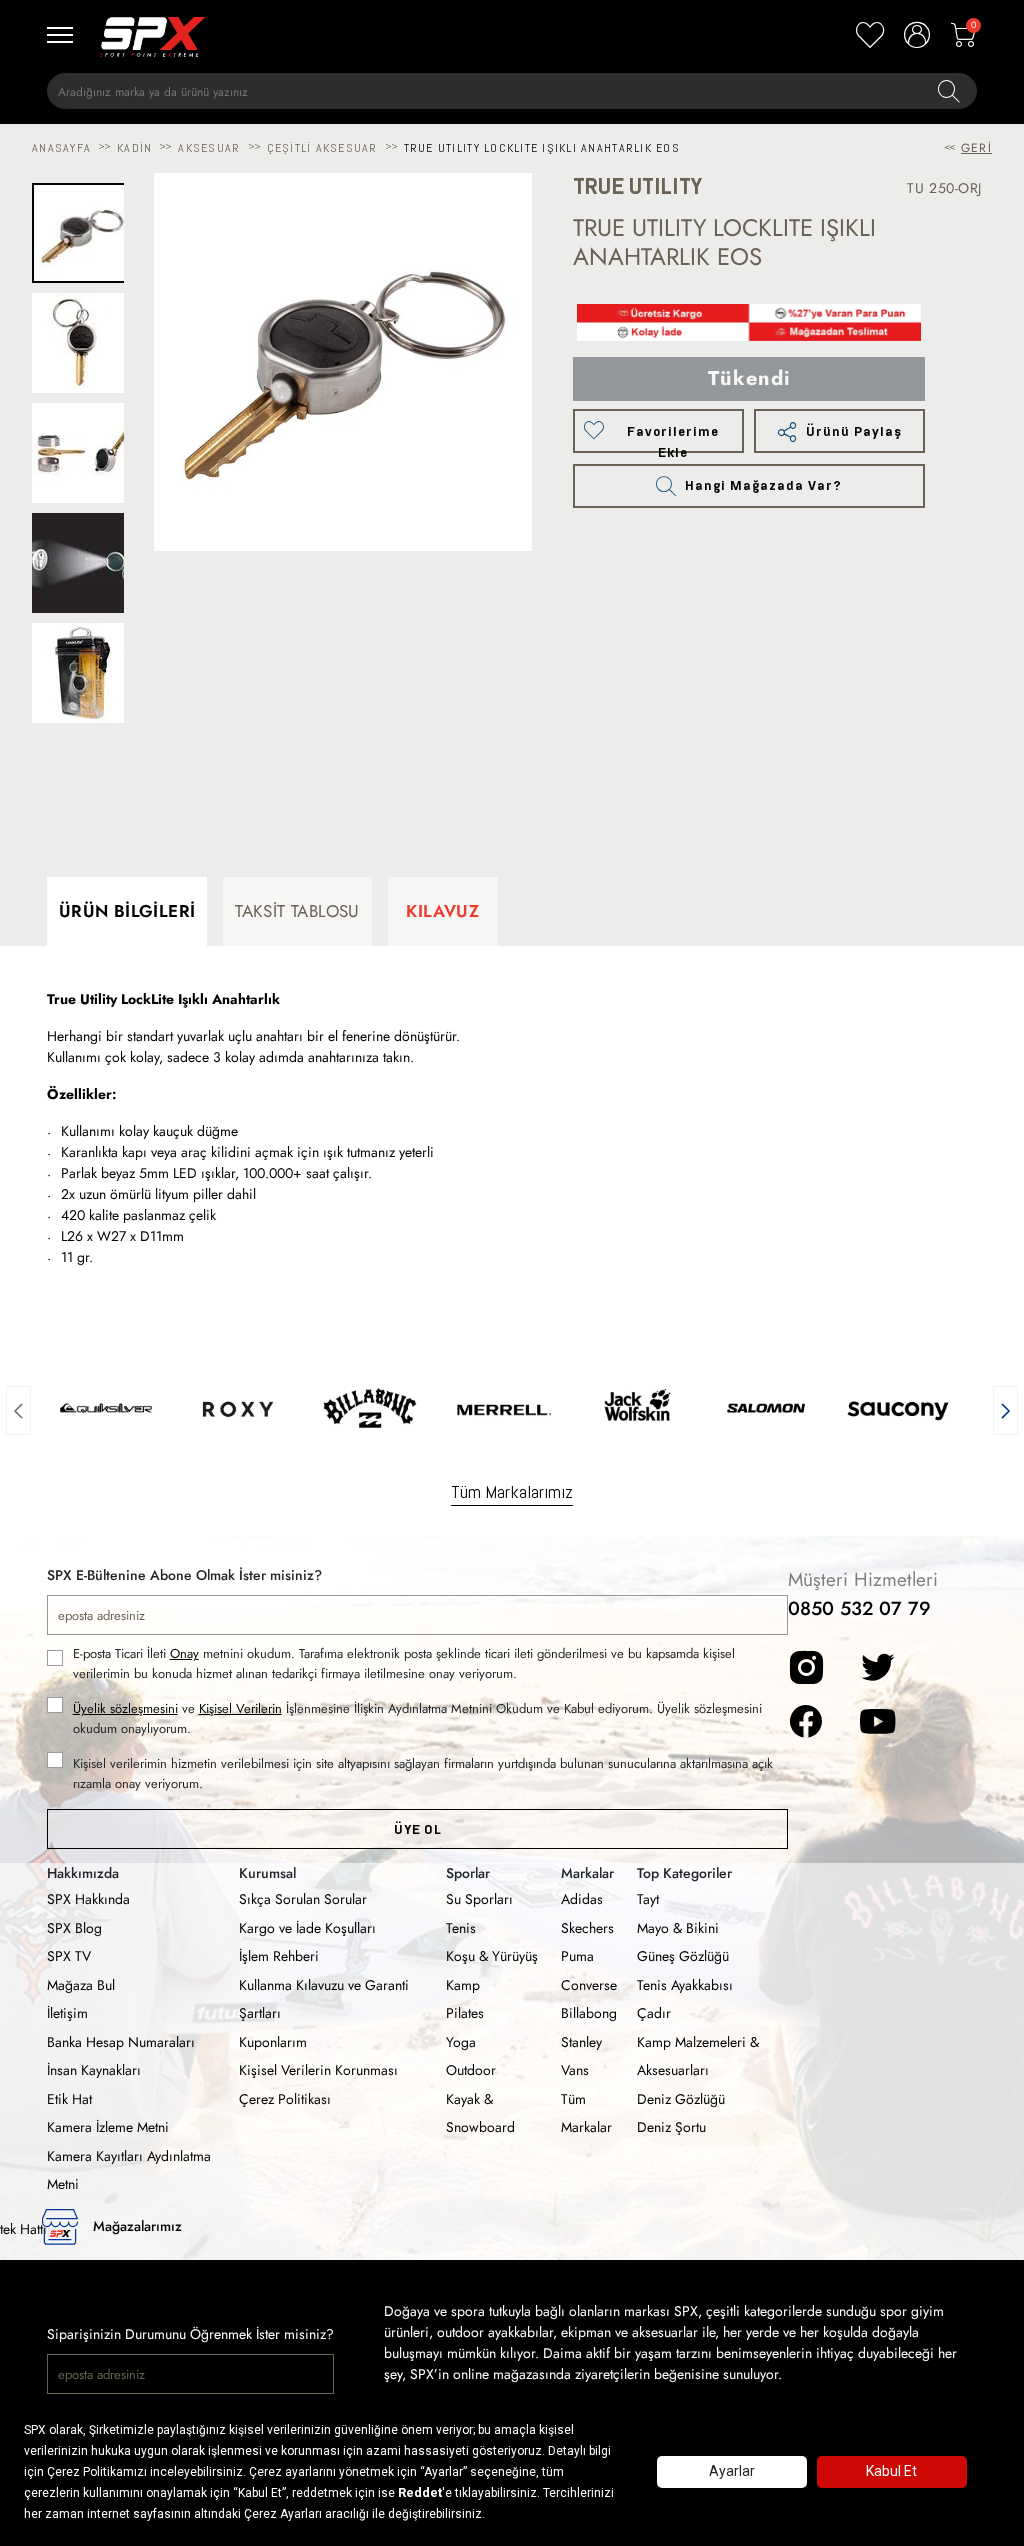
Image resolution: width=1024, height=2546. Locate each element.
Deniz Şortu (671, 2127)
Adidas (582, 1899)
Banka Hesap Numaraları (121, 2042)
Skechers (587, 1928)
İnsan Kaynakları (94, 2070)
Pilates (465, 2013)
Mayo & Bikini (678, 1928)
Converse (589, 1985)
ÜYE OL (417, 1829)
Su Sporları (479, 1899)
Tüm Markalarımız (512, 1491)
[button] (18, 1408)
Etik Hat (69, 2099)
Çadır (654, 2013)
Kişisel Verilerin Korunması (318, 2070)
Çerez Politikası (285, 2099)
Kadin (134, 148)
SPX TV (69, 1956)
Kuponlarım (273, 2042)
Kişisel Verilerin (240, 1708)
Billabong (589, 2013)
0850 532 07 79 (859, 1608)
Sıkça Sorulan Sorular (303, 1899)
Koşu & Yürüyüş (492, 1956)
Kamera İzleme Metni (108, 2127)
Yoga (461, 2042)
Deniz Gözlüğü (681, 2099)
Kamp (463, 1985)
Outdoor (471, 2070)
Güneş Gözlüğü (683, 1956)
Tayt (648, 1899)
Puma (577, 1956)
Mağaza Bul (81, 1985)
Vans (575, 2070)
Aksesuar (209, 148)
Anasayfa (61, 148)
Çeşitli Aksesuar (322, 148)
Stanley (581, 2042)
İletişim (67, 2013)
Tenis (461, 1928)
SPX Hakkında (88, 1899)
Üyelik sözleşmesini (125, 1708)
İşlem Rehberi (279, 1956)
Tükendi (749, 378)
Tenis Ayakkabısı (685, 1985)
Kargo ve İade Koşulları (307, 1928)
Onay (184, 1653)
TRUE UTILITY (637, 186)
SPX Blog (74, 1928)
